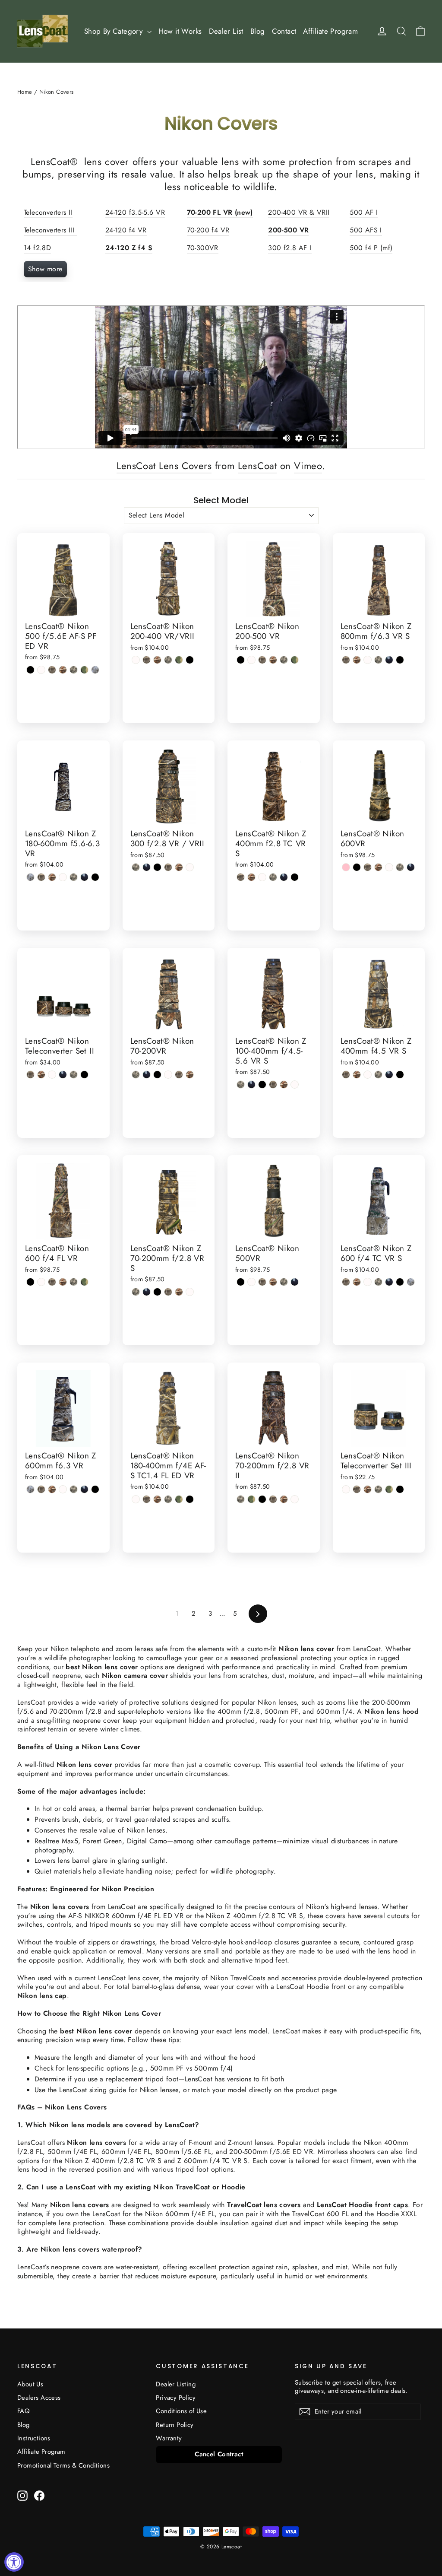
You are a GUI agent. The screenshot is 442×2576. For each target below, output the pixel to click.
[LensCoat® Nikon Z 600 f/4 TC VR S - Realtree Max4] (346, 1282)
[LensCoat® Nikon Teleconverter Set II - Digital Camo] (74, 1075)
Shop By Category (115, 31)
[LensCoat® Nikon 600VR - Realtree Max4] (368, 867)
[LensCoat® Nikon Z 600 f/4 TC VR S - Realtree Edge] (411, 1282)
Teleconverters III (50, 230)
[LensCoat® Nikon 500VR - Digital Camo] (284, 1282)
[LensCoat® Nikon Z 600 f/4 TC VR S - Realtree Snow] (368, 1282)
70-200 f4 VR (208, 230)
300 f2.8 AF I (290, 248)
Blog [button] (258, 31)
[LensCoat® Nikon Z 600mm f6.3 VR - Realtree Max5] (52, 1489)
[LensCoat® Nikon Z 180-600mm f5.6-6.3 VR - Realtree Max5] (52, 877)
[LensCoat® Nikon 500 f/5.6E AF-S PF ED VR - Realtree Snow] (41, 670)
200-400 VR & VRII (299, 212)
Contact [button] (284, 31)
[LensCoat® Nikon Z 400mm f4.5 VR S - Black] (400, 1075)
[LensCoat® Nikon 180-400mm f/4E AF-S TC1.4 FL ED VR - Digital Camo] (168, 1499)
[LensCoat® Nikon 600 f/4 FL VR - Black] (30, 1282)
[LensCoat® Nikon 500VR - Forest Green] (295, 1282)
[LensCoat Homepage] (43, 31)
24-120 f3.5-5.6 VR (135, 212)
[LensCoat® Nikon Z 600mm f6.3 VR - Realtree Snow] (63, 1489)
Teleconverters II (48, 212)
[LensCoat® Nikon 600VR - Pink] (346, 867)
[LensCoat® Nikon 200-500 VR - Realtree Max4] (262, 660)
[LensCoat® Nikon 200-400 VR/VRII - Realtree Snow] (136, 660)
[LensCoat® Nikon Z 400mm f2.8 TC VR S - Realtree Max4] (241, 877)
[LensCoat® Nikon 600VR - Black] (357, 867)
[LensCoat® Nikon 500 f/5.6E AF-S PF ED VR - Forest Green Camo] (84, 670)
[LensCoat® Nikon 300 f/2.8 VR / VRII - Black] (157, 867)
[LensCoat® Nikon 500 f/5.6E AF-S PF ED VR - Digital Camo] (74, 670)
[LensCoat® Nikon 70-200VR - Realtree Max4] (179, 1075)
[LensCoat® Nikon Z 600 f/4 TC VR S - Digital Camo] (378, 1282)
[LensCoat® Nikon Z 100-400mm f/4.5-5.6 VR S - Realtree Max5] (284, 1085)
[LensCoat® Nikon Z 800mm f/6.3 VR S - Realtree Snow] (368, 660)
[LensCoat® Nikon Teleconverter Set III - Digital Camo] (378, 1489)
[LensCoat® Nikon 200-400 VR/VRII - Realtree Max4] (147, 660)
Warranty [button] (169, 2438)
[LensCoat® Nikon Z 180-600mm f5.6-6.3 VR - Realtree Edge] (30, 877)
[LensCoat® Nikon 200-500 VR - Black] (241, 660)
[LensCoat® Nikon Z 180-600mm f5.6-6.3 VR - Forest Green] (84, 877)
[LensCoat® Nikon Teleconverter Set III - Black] (400, 1489)
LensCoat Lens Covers (164, 466)
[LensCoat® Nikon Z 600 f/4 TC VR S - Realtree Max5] (357, 1282)
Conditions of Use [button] (181, 2411)
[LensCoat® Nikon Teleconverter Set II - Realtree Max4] (30, 1075)
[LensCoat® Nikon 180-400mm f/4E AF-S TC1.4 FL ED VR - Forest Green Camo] (179, 1499)
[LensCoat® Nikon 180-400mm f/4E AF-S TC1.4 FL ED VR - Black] (190, 1499)
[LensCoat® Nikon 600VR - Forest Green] (411, 867)
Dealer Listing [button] (176, 2384)
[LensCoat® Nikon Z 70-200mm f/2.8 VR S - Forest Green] (147, 1292)
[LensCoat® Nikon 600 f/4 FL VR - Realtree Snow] (41, 1282)
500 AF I (364, 212)
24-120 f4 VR (126, 230)
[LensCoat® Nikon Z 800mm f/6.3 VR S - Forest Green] (389, 660)
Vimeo (308, 466)
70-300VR (203, 248)
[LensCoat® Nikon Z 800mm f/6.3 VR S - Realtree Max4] (346, 660)
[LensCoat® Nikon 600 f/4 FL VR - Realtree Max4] (52, 1282)
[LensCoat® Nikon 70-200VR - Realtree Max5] (190, 1075)
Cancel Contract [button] (219, 2454)
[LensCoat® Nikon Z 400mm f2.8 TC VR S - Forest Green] (284, 877)
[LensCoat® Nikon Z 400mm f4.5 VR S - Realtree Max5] (357, 1075)
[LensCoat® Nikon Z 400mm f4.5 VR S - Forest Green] (389, 1075)
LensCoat (257, 466)
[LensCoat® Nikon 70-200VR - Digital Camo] (136, 1075)
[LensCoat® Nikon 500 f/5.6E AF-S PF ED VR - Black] (30, 670)
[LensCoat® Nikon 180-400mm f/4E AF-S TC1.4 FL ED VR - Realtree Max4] (147, 1499)
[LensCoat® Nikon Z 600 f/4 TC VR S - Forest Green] (389, 1282)
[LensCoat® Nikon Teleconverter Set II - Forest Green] (63, 1075)
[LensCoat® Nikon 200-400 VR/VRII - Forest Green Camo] (179, 660)
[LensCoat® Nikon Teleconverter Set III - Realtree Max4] (357, 1489)
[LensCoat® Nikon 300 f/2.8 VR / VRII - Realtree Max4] (168, 867)
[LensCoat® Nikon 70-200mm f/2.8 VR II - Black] (262, 1499)
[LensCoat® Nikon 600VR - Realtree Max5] (378, 867)
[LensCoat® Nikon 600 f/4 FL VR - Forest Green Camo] (84, 1282)
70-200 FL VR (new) (220, 212)
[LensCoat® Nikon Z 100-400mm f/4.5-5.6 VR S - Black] (262, 1085)
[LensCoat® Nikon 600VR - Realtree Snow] (389, 867)
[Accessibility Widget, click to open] (14, 2562)
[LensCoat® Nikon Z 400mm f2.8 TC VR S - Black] (295, 877)
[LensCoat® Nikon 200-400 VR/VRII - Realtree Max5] (157, 660)
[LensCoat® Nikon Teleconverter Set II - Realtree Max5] (41, 1075)
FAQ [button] (24, 2411)
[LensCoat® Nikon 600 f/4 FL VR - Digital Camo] (74, 1282)
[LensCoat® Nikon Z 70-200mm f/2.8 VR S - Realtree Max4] (168, 1292)
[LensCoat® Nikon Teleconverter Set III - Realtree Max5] (368, 1489)
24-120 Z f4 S (129, 248)
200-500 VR (288, 230)
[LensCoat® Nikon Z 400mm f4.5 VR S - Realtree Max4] (346, 1075)
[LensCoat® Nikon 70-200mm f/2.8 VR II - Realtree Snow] (295, 1499)
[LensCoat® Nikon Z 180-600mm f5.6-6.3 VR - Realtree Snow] (63, 877)
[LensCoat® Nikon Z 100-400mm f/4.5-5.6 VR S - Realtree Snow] (295, 1085)
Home (25, 92)
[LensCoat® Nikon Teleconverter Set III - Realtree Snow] (346, 1489)
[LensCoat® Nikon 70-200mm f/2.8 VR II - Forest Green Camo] (251, 1499)
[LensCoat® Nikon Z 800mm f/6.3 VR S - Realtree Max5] (357, 660)
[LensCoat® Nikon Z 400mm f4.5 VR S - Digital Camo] (378, 1075)
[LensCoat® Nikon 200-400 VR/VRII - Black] (190, 660)
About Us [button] (30, 2384)
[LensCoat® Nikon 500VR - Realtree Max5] (273, 1282)
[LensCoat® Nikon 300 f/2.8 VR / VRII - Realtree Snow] (190, 867)
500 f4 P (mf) (371, 248)
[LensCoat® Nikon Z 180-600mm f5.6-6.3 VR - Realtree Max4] (41, 877)
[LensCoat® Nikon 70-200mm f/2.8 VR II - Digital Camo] (241, 1499)
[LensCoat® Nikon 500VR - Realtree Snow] (251, 1282)
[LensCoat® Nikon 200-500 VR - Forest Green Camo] (295, 660)
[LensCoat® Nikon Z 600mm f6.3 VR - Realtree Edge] (30, 1489)
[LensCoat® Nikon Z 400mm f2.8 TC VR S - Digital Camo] (273, 877)
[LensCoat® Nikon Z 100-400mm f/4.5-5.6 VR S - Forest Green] (251, 1085)
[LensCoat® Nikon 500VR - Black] (241, 1282)
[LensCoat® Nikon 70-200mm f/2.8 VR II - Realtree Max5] (284, 1499)
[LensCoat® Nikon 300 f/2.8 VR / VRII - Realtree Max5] (179, 867)
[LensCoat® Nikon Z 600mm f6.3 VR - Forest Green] (84, 1489)
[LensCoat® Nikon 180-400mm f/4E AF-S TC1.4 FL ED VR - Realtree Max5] (157, 1499)
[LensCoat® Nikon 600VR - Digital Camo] (400, 867)
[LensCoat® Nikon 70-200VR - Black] (157, 1075)
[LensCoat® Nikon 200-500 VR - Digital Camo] (284, 660)
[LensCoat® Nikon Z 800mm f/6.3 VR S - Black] (400, 660)
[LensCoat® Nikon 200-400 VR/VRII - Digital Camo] (168, 660)
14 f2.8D (37, 248)
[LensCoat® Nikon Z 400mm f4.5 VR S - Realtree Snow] (368, 1075)
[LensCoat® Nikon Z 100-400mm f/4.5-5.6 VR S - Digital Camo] (241, 1085)
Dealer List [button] (226, 31)
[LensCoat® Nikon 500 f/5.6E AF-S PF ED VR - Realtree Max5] (63, 670)
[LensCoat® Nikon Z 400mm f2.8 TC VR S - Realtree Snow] (262, 877)
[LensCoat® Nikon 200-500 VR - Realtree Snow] (251, 660)
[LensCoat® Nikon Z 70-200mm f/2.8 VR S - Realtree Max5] (179, 1292)
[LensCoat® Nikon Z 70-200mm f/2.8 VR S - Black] (157, 1292)
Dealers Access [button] (39, 2398)
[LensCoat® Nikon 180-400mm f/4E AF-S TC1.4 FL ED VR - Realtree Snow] (136, 1499)
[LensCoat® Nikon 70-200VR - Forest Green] (147, 1075)
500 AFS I (366, 230)
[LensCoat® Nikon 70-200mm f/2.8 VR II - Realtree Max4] (273, 1499)
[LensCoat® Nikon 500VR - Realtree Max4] (262, 1282)
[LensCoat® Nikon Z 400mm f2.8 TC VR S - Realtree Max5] (251, 877)
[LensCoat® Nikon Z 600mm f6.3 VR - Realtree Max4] (41, 1489)
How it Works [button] (180, 31)
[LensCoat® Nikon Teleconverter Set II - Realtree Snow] (52, 1075)
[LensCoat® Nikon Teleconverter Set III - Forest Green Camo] (389, 1489)
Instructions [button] (34, 2438)
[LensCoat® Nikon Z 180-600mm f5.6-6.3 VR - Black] (95, 877)
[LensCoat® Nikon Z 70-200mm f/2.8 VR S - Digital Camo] (136, 1292)
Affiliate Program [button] (330, 31)
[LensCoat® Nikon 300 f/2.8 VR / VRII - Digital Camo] (136, 867)
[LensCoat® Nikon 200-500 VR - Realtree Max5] (273, 660)
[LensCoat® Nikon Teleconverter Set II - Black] (84, 1075)
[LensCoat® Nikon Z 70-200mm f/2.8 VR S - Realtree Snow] (190, 1292)
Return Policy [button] (175, 2425)
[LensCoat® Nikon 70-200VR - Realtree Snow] (168, 1075)
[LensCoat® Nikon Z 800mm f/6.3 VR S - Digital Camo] (378, 660)
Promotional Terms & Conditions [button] (63, 2465)
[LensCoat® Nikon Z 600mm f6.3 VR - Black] (95, 1489)
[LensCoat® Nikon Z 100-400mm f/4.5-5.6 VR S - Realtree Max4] (273, 1085)
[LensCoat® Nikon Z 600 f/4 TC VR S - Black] (400, 1282)
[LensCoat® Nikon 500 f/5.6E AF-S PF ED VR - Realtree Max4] (52, 670)
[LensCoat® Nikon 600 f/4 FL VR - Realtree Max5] (63, 1282)
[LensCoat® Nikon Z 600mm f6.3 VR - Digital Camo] (74, 1489)
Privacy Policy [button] (176, 2398)
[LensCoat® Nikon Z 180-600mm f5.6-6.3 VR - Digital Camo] (74, 877)
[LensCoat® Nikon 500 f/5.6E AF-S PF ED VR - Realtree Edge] (95, 670)
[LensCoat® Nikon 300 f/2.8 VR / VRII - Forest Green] (147, 867)
